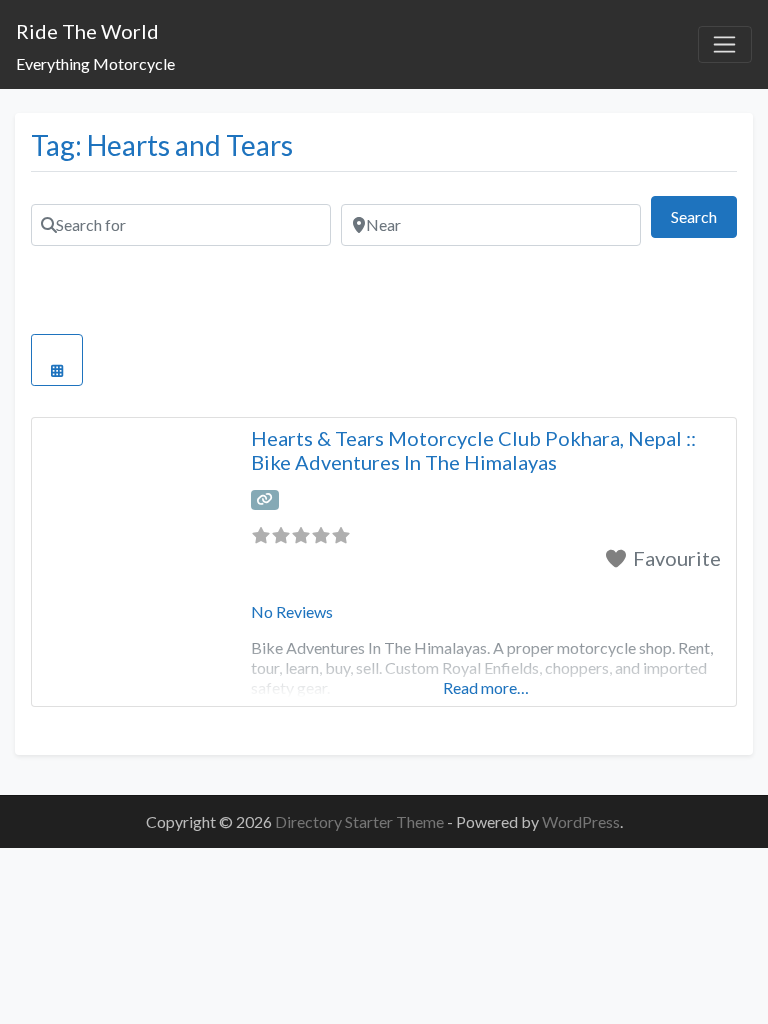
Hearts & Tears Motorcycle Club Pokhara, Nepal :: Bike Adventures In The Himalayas (473, 450)
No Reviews (292, 611)
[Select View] (57, 360)
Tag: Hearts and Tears (162, 145)
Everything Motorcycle (95, 63)
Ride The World (87, 31)
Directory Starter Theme (361, 821)
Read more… (486, 687)
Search (704, 216)
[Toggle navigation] (725, 45)
